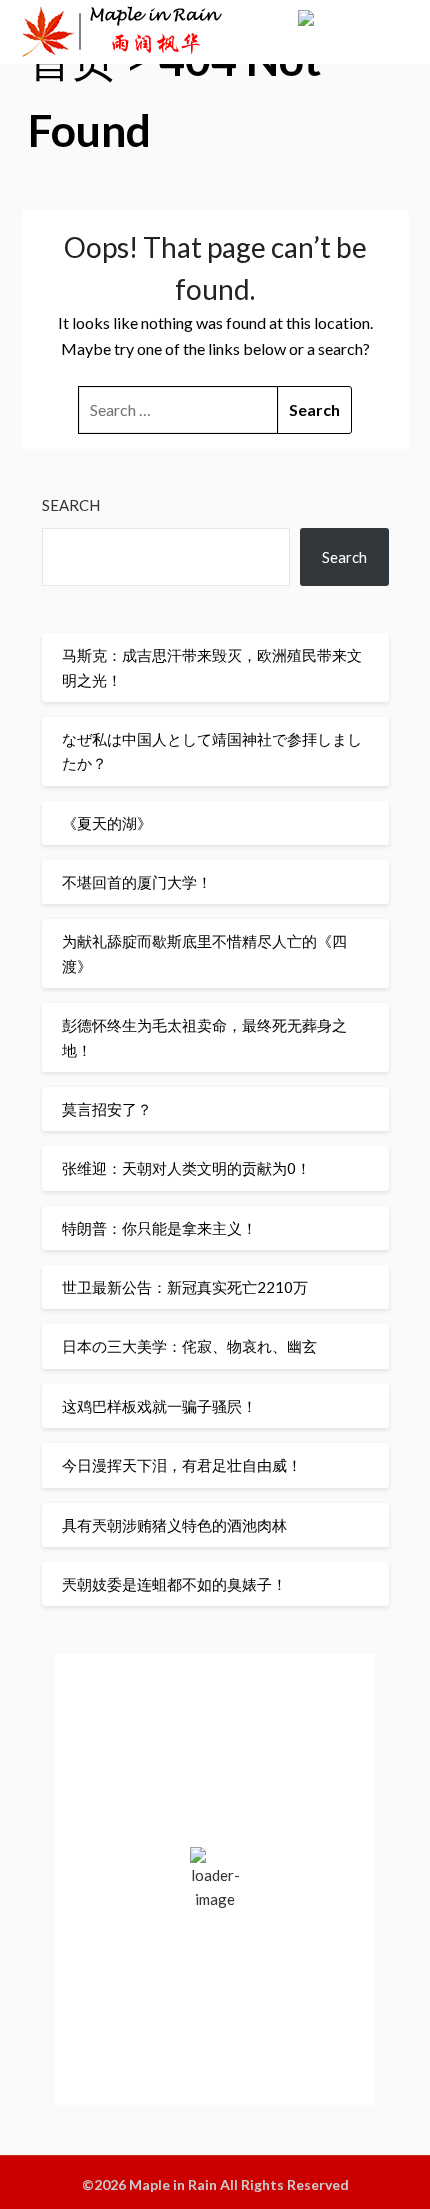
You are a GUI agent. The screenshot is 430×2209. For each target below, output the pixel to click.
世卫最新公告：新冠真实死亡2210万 (185, 1287)
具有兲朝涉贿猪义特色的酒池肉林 (174, 1525)
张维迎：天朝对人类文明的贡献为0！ (186, 1168)
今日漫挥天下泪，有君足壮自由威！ (182, 1465)
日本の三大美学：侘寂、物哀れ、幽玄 (189, 1346)
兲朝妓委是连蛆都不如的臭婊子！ (174, 1584)
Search (71, 505)
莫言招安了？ (107, 1109)
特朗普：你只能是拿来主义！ (159, 1228)
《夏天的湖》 (107, 823)
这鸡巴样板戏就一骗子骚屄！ (159, 1406)
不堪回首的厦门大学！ (137, 882)
